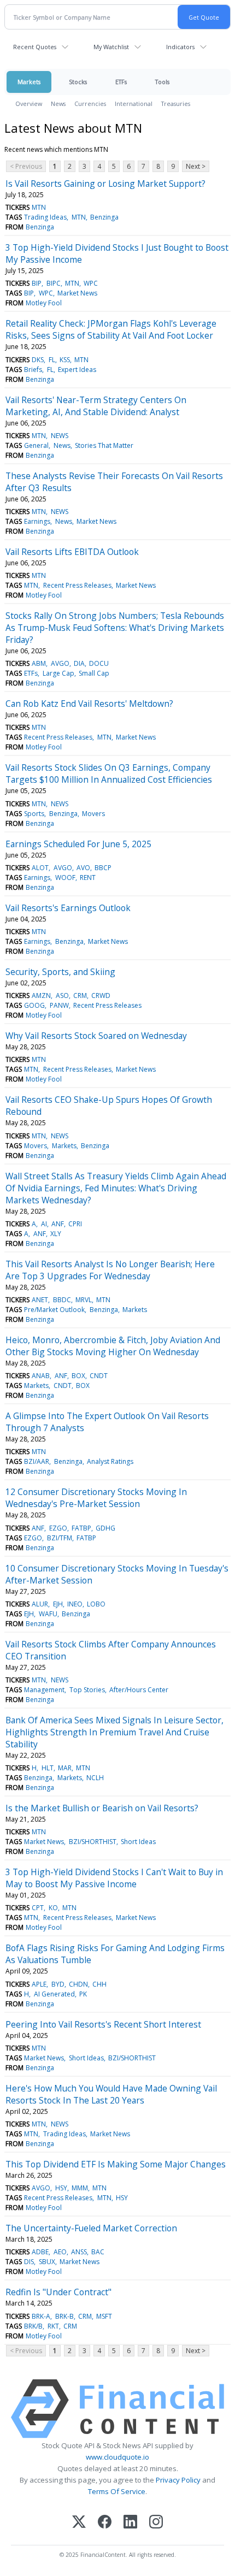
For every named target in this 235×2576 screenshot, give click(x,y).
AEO (60, 2252)
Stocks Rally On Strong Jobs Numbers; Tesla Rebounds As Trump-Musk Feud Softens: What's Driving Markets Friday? (115, 628)
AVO (83, 868)
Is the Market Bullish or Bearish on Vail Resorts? (102, 1808)
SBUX (47, 2262)
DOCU (99, 663)
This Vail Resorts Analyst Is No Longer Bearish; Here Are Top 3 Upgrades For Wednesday (110, 1270)
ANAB (41, 1376)
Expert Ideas (77, 370)
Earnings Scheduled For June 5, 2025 (78, 844)
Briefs (33, 370)
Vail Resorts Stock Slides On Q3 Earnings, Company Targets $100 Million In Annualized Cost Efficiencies (109, 773)
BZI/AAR (37, 1461)
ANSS (79, 2252)
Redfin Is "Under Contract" (58, 2292)
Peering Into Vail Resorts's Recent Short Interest (103, 2024)
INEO (75, 1604)
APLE (39, 1984)
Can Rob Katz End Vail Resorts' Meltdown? (89, 704)
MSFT (104, 2316)
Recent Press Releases (77, 585)
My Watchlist (111, 47)
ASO (62, 995)
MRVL (84, 1300)
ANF (58, 1224)
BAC (98, 2252)
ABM (39, 663)
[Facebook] (105, 2523)
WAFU (48, 1614)
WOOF (65, 878)
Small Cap (94, 673)
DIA (79, 663)
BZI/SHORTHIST (93, 1842)
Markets (29, 82)
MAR (65, 1768)
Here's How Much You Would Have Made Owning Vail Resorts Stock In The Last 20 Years (111, 2094)
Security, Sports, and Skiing (60, 972)
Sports (34, 814)
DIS (29, 2262)
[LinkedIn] (130, 2523)
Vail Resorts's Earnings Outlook (68, 908)
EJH (58, 1604)
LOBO (96, 1604)
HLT (48, 1768)
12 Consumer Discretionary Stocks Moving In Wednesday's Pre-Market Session (96, 1498)
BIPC (54, 283)
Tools (162, 82)
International (134, 104)
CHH (99, 1984)
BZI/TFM (60, 1538)
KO (53, 1908)
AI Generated (54, 1994)
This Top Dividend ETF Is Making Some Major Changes (116, 2164)
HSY (61, 2188)
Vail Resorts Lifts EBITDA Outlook (72, 552)
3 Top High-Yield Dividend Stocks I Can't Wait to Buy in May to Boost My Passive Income (114, 1878)
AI (44, 1224)
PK (83, 1994)
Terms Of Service (117, 2491)
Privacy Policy (178, 2480)
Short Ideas (138, 1842)
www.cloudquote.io (117, 2457)
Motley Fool (44, 303)
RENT (88, 878)
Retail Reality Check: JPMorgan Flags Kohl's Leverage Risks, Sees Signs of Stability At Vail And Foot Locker (111, 329)
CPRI (75, 1224)
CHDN (78, 1984)
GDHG (105, 1528)
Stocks (78, 82)
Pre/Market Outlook (54, 1310)
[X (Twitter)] (79, 2523)
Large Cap (58, 673)
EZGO (58, 1528)
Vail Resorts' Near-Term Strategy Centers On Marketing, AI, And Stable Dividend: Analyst (96, 406)
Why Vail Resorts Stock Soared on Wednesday (96, 1036)
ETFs (121, 82)
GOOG (34, 1005)
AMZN (41, 995)
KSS (65, 360)
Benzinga (104, 217)
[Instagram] (156, 2523)
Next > (196, 166)
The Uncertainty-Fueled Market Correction (91, 2228)
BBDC (62, 1300)
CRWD (101, 995)
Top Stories (87, 1690)
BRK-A (41, 2316)
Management (44, 1690)
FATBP (81, 1528)
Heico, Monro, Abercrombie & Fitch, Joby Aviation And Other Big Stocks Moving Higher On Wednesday (113, 1346)
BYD (58, 1984)
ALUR (40, 1604)
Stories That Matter (104, 445)
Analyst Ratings (110, 1461)
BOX (78, 1376)
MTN (39, 207)
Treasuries (176, 104)
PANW (59, 1005)
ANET (40, 1300)
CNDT (99, 1376)
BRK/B (33, 2326)
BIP (37, 283)
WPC (91, 283)
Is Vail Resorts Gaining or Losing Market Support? (105, 184)
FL (52, 360)
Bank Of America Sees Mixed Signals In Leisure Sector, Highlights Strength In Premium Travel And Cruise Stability (114, 1732)
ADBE (40, 2252)
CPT (38, 1908)
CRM (80, 995)
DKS (38, 360)
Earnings (37, 521)
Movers (93, 814)
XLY (56, 1234)
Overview (29, 104)
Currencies (90, 104)
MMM (80, 2188)
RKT (53, 2326)
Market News (77, 293)
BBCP (103, 868)
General (36, 445)
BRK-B (64, 2316)
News (58, 104)
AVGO (60, 663)
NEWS (60, 436)
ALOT (40, 868)
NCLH (95, 1778)
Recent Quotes (35, 47)
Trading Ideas (45, 217)
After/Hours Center (139, 1690)
